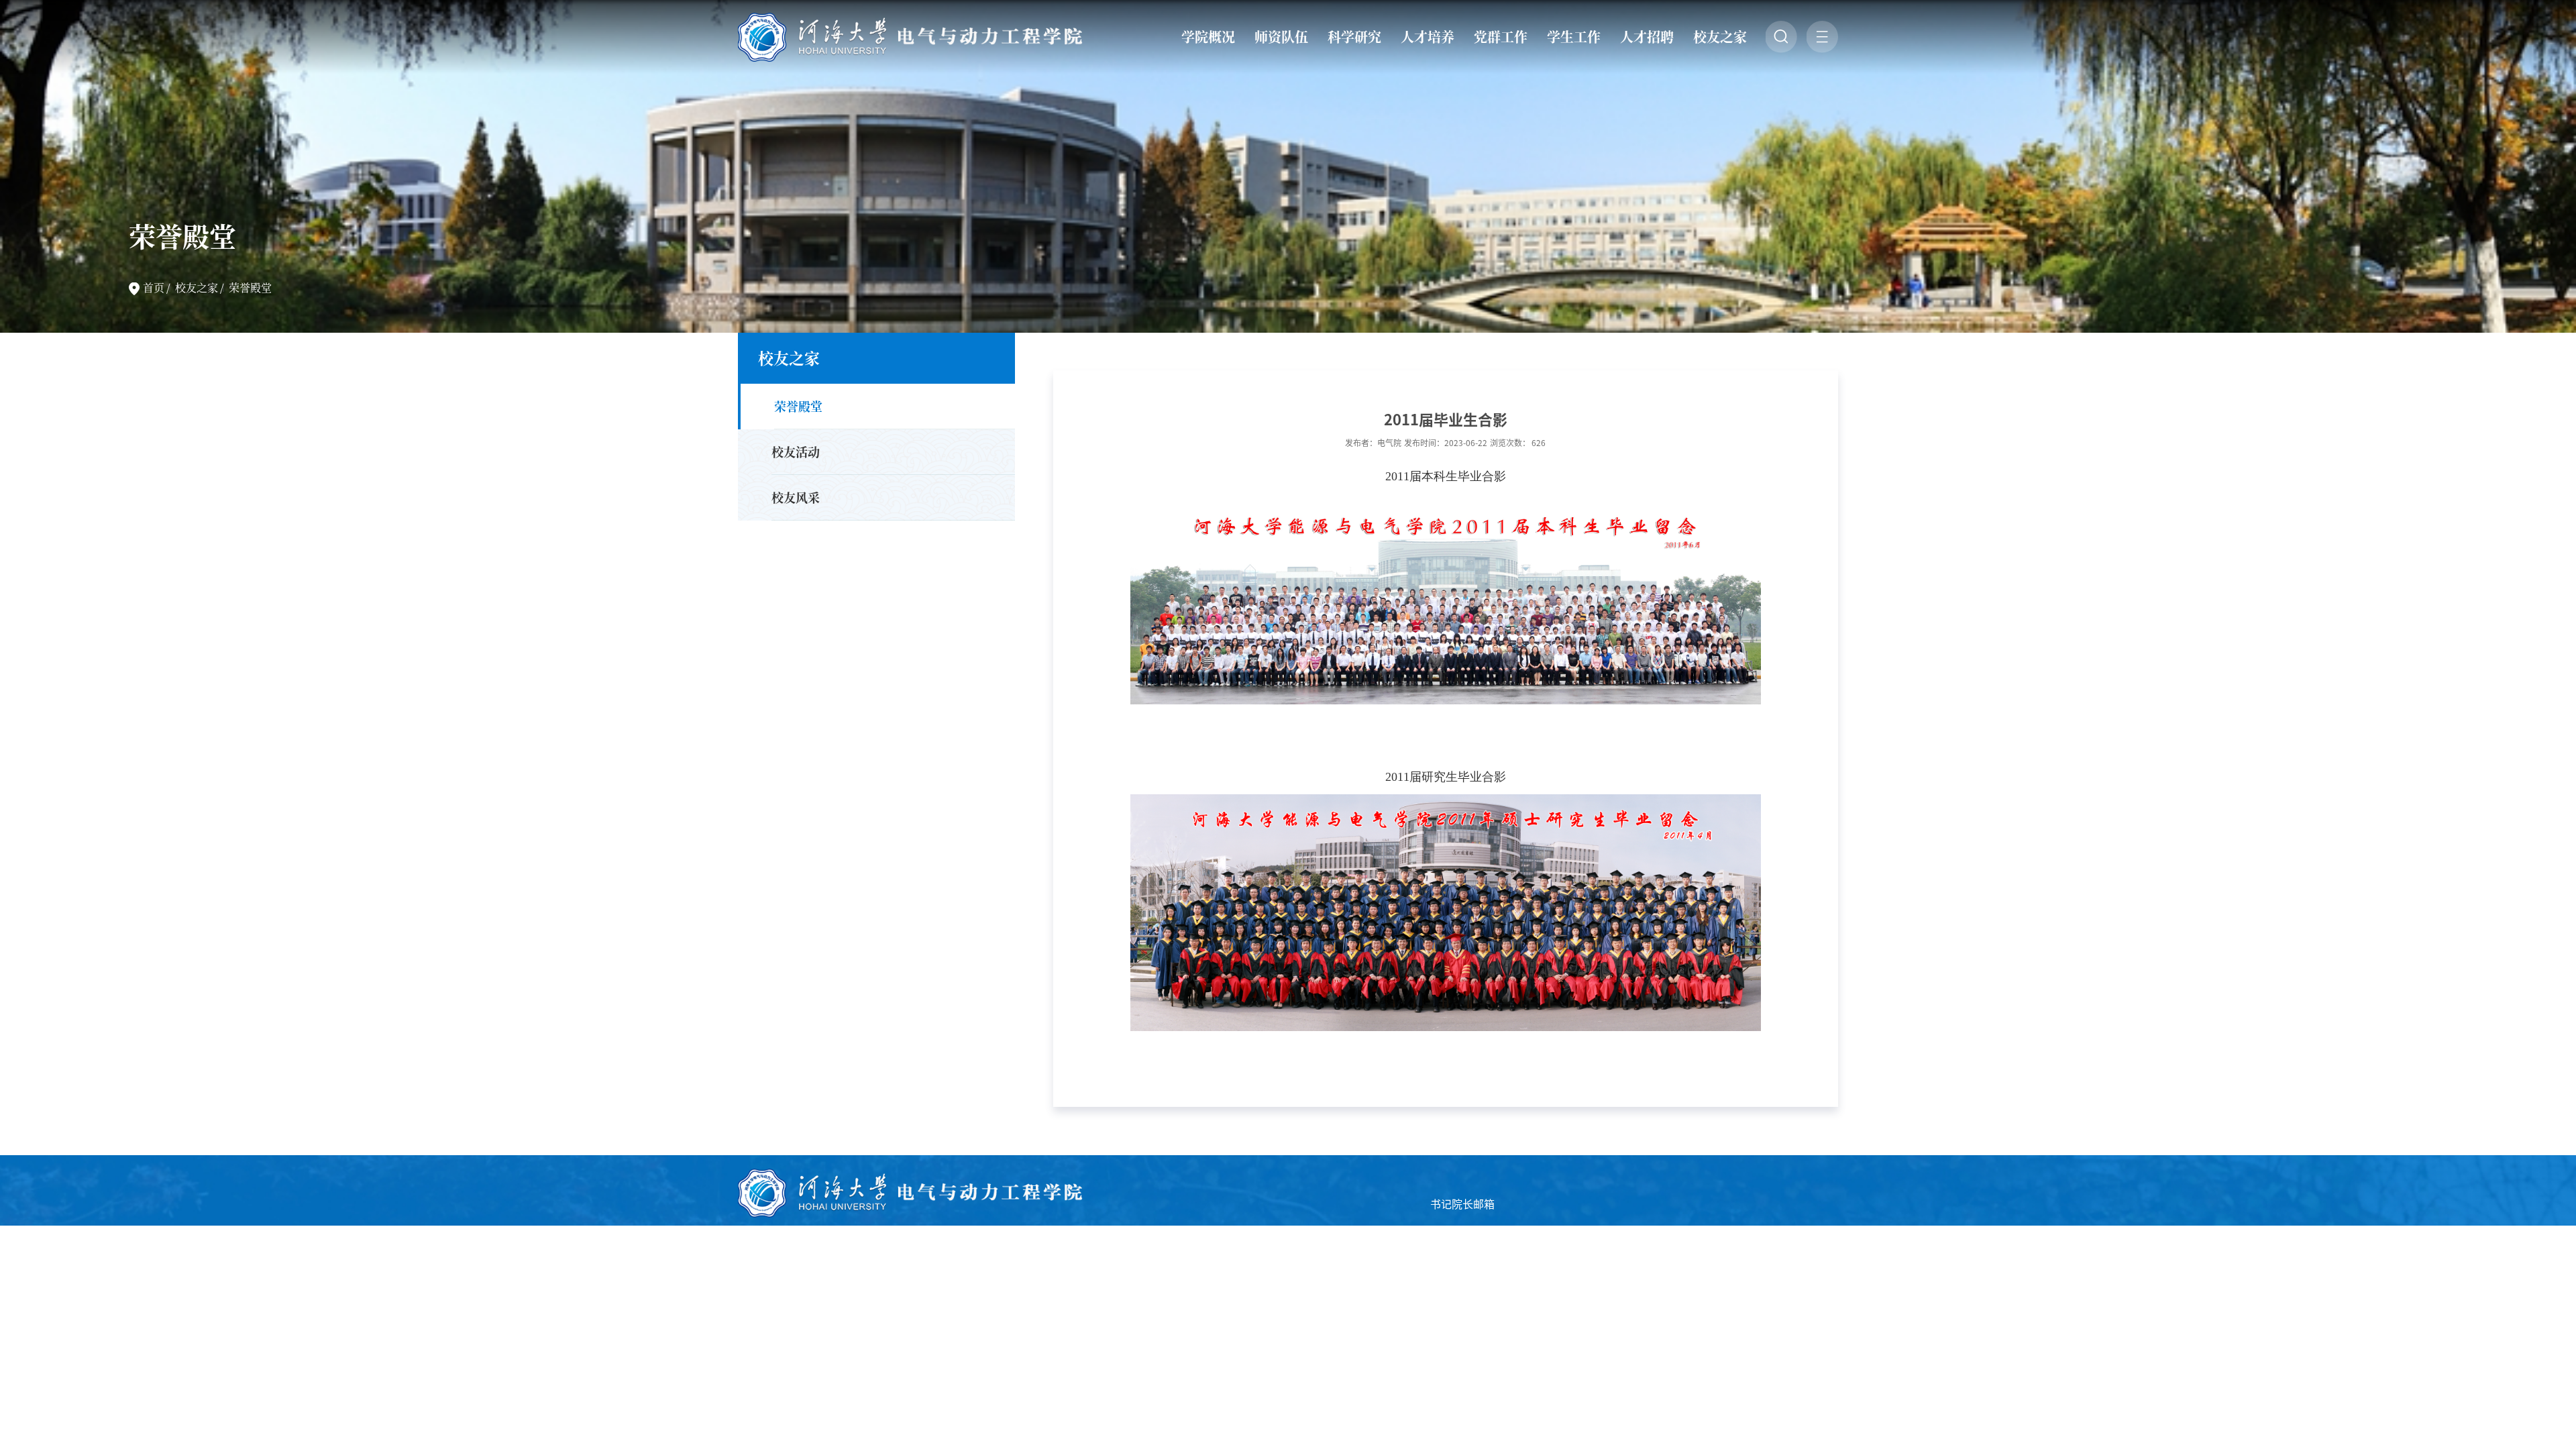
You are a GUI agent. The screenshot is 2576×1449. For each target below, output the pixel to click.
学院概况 (1208, 37)
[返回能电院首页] (912, 17)
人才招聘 (1647, 37)
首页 (154, 287)
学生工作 (1574, 37)
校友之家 (1720, 37)
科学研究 (1354, 37)
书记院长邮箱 (1462, 1204)
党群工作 (1501, 37)
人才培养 (1428, 37)
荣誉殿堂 (250, 287)
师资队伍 (1281, 37)
